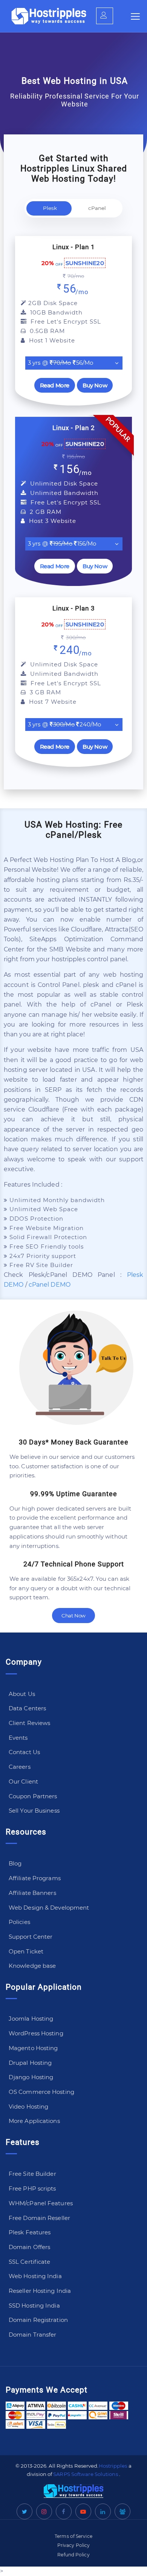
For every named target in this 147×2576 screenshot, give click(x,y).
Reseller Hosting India (40, 2291)
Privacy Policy (73, 2545)
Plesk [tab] (50, 208)
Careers (20, 1767)
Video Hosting (28, 2107)
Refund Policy (73, 2555)
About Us (22, 1694)
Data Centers (27, 1708)
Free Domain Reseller (39, 2218)
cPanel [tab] (97, 208)
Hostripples (113, 2466)
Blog (15, 1863)
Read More (55, 385)
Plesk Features (30, 2232)
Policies (19, 1922)
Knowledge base (32, 1966)
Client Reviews (29, 1723)
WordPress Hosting (36, 2033)
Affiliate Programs (35, 1878)
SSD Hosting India (34, 2305)
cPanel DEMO (50, 1285)
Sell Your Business (34, 1811)
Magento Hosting (33, 2048)
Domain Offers (29, 2247)
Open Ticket (26, 1951)
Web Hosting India (35, 2276)
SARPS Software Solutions (85, 2474)
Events (18, 1738)
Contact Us (24, 1752)
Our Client (23, 1781)
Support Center (31, 1937)
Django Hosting (31, 2077)
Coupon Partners (33, 1796)
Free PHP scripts (32, 2188)
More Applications (34, 2121)
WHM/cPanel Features (41, 2203)
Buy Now (95, 385)
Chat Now (73, 1616)
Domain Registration (38, 2320)
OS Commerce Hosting (41, 2092)
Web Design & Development (49, 1908)
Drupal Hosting (30, 2063)
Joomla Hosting (31, 2019)
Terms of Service (73, 2536)
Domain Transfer (33, 2335)
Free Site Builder (32, 2174)
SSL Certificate (30, 2262)
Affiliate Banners (32, 1893)
